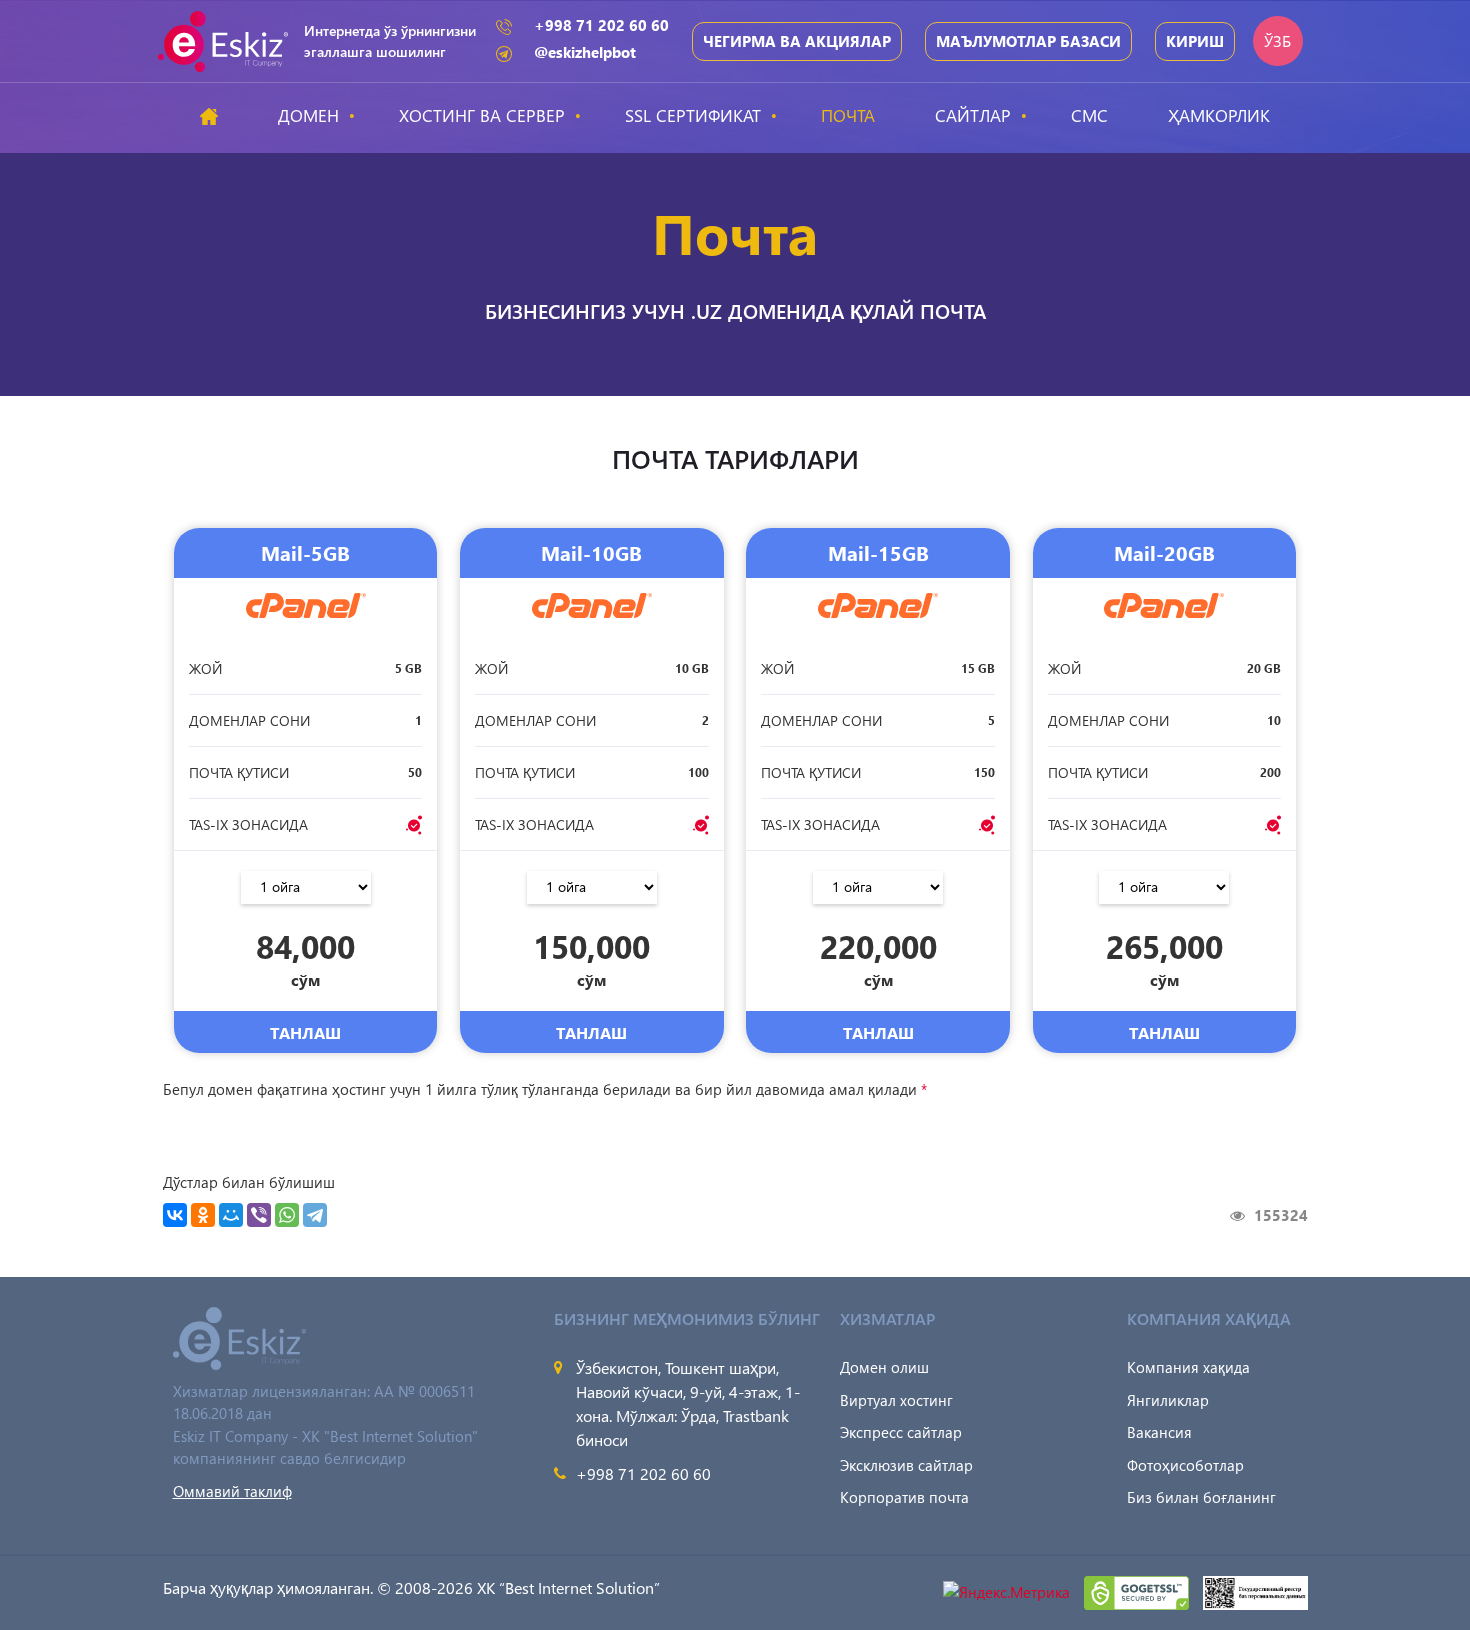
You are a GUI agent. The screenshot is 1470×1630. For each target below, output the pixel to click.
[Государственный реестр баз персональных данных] (1255, 1590)
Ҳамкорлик (1219, 115)
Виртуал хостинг (896, 1400)
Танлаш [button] (305, 1032)
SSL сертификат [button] (693, 115)
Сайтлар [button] (973, 115)
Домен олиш (884, 1367)
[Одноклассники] (203, 1215)
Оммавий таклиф (232, 1491)
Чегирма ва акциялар (797, 41)
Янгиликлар (1168, 1400)
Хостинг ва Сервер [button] (482, 115)
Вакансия (1159, 1432)
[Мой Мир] (231, 1215)
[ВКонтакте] (175, 1215)
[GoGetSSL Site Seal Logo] (1138, 1590)
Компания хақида (1188, 1367)
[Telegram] (315, 1215)
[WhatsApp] (287, 1215)
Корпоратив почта (904, 1497)
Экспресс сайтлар (901, 1432)
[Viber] (259, 1215)
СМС (1089, 115)
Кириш (1195, 41)
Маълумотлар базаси (1028, 41)
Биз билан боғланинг (1201, 1497)
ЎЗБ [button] (1277, 40)
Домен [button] (308, 115)
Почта (848, 115)
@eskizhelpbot (585, 52)
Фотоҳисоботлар (1185, 1465)
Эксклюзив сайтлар (906, 1465)
